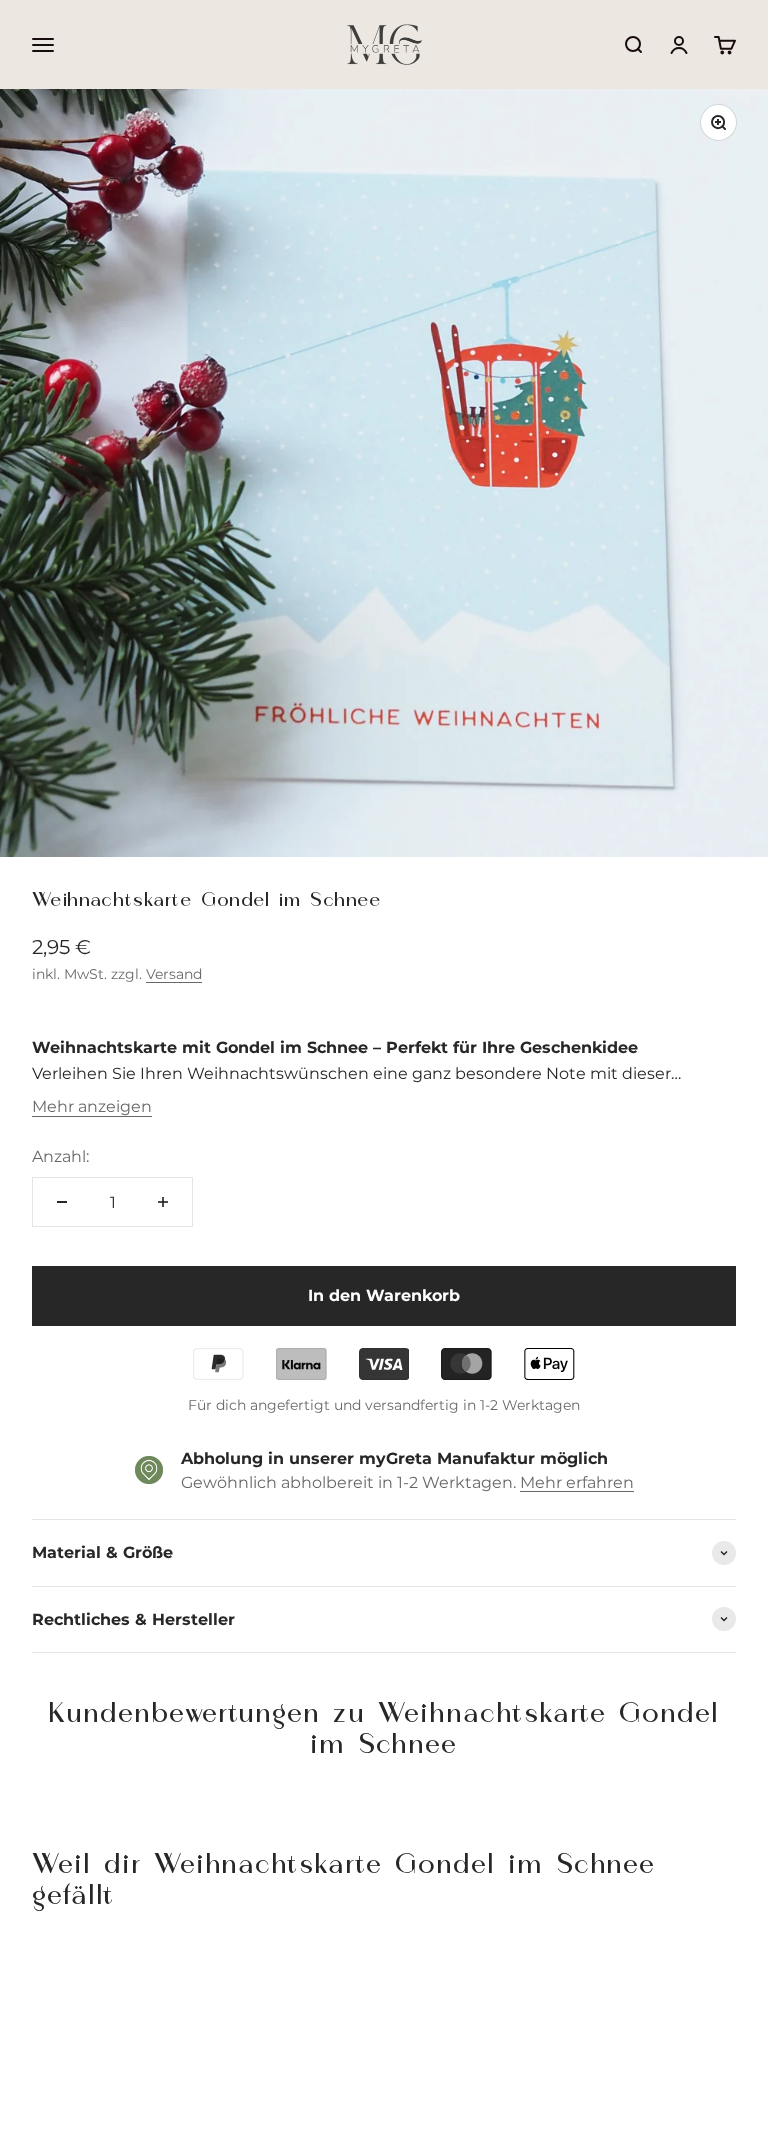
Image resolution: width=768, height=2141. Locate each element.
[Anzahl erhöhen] (163, 1202)
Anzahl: (60, 1156)
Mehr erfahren (577, 1482)
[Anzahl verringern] (62, 1202)
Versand (174, 974)
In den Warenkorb (384, 1295)
